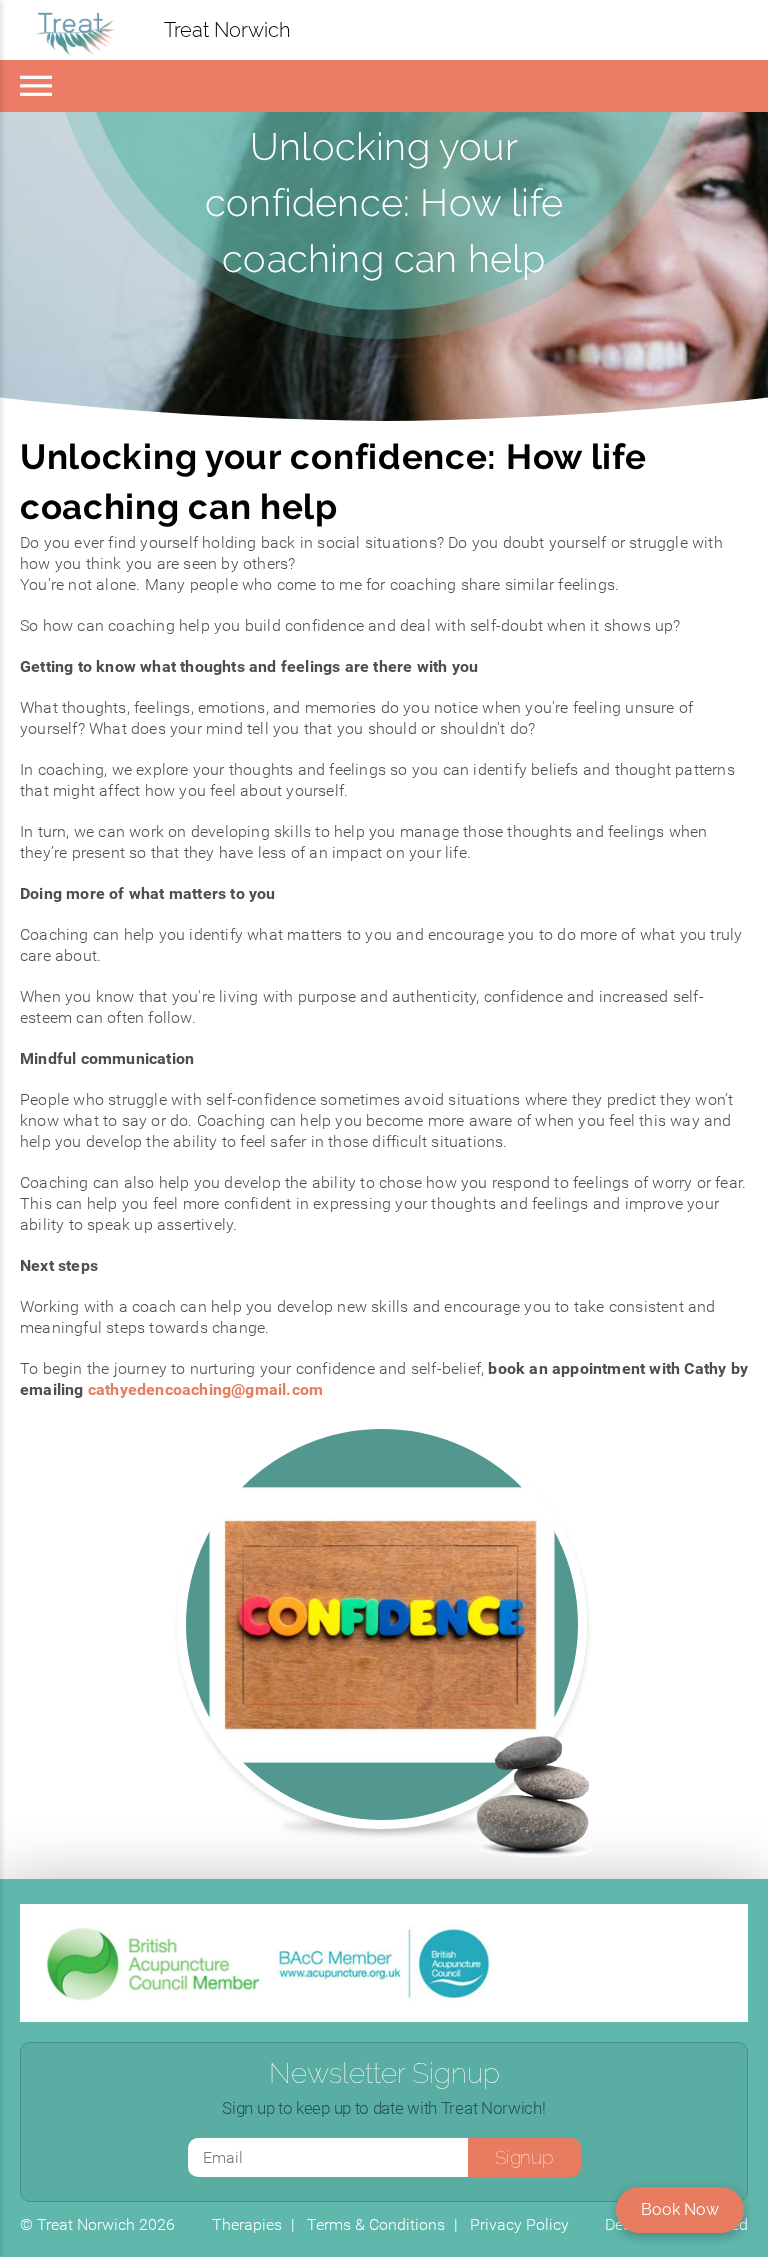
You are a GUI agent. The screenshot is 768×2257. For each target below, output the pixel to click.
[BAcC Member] (383, 1963)
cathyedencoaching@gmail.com (205, 1389)
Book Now (680, 2209)
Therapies (247, 2224)
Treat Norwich (227, 30)
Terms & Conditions (376, 2224)
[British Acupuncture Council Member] (154, 1963)
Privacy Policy (519, 2224)
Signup (523, 2157)
